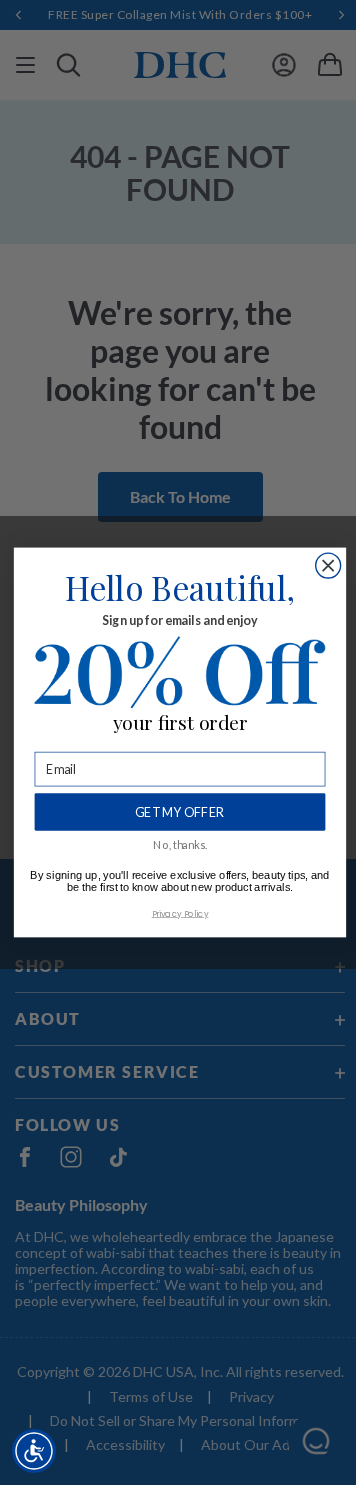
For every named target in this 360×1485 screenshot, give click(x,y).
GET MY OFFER (179, 811)
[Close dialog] (328, 565)
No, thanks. (179, 844)
